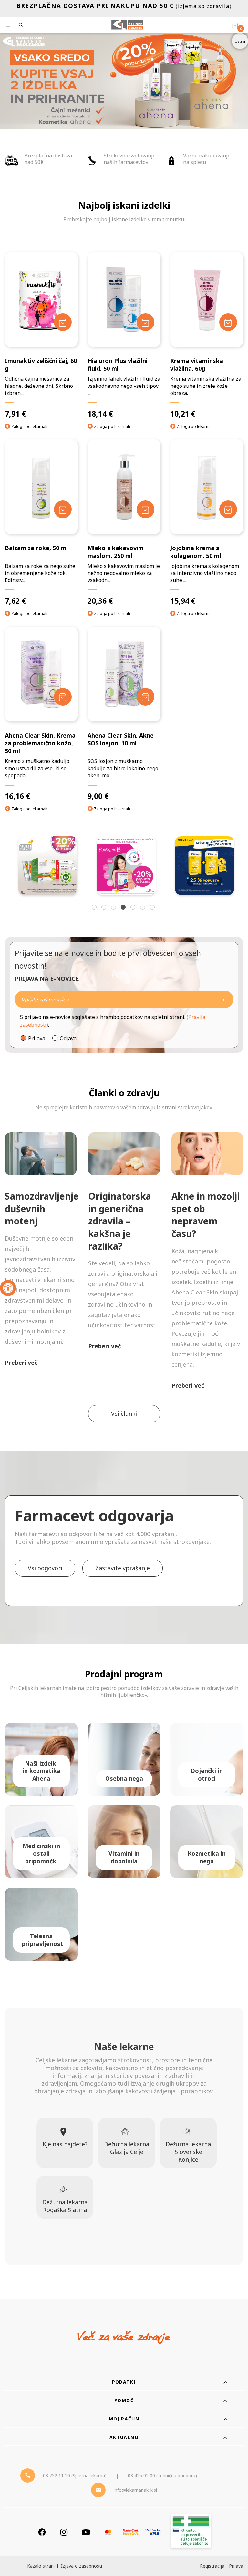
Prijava (37, 1038)
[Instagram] (64, 2532)
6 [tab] (143, 908)
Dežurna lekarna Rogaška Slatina (65, 2206)
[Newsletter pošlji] (223, 999)
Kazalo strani (41, 2566)
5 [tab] (134, 908)
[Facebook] (42, 2532)
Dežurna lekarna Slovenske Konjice (188, 2152)
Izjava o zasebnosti (82, 2566)
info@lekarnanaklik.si (135, 2490)
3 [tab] (114, 908)
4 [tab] (124, 908)
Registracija (212, 2566)
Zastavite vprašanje (123, 1568)
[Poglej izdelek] (41, 299)
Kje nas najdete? (65, 2144)
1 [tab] (95, 908)
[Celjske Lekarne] (127, 25)
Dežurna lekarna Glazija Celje (127, 2148)
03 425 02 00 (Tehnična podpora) (162, 2475)
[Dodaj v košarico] (63, 322)
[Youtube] (86, 2532)
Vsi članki (124, 1414)
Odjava (68, 1038)
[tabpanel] (47, 866)
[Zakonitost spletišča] (191, 2532)
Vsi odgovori (45, 1568)
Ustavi (240, 41)
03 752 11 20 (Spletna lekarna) (75, 2475)
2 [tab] (105, 908)
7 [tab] (153, 908)
